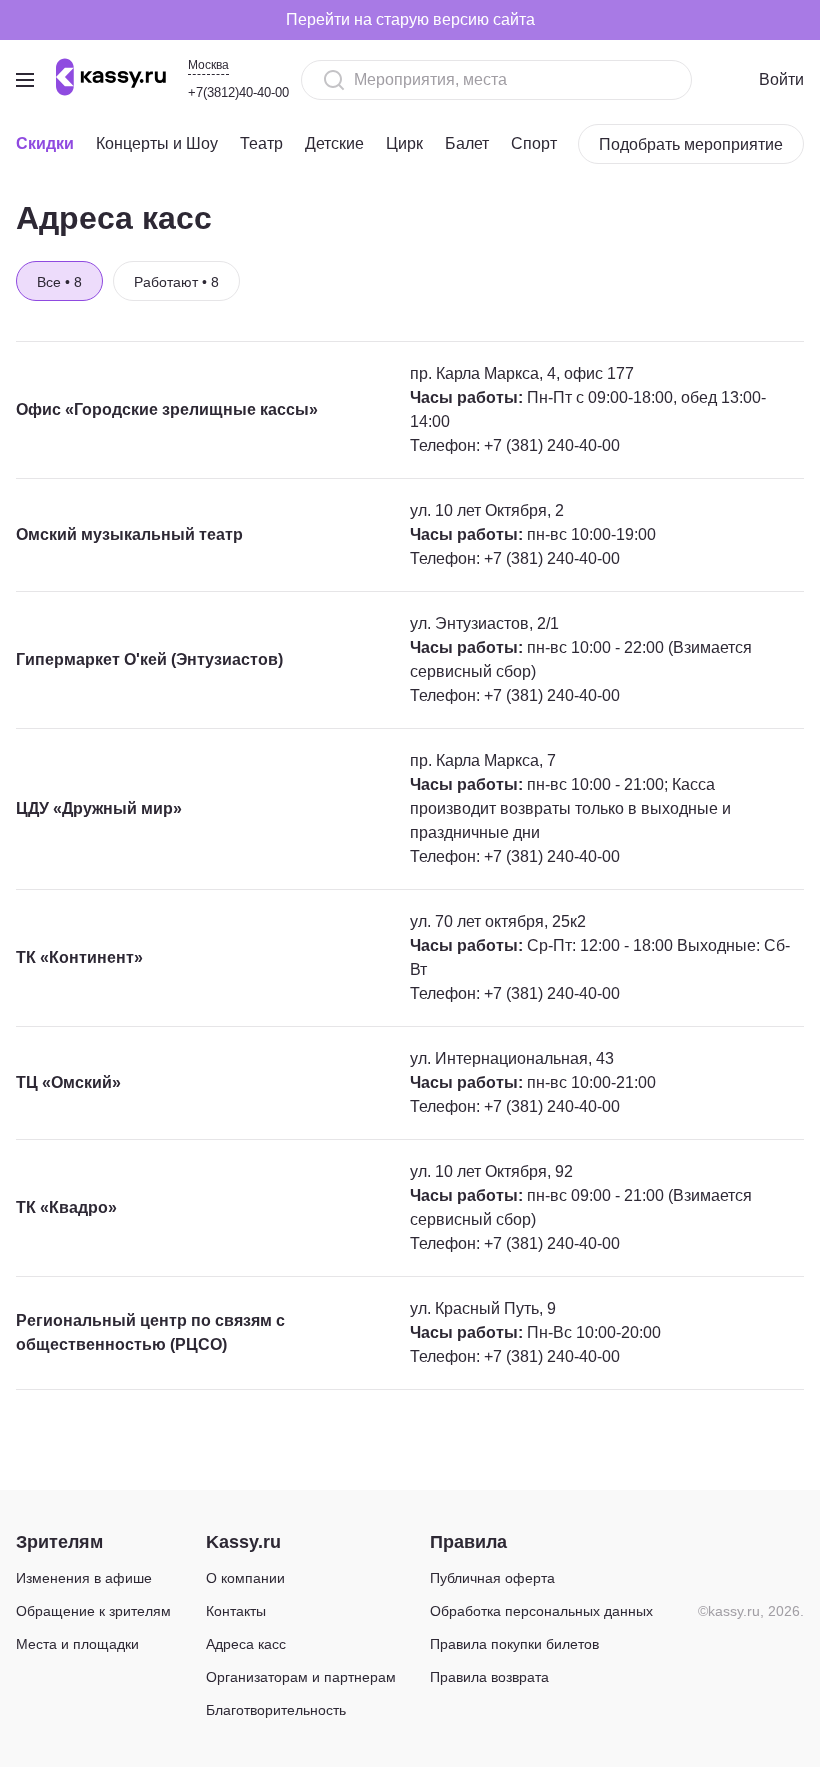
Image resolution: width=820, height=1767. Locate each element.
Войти (781, 79)
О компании (245, 1578)
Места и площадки (77, 1644)
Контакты (236, 1611)
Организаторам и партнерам (301, 1677)
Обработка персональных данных (541, 1611)
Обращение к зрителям (93, 1611)
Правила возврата (489, 1677)
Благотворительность (276, 1710)
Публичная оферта (492, 1578)
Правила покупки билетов (514, 1644)
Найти (642, 79)
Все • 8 (59, 282)
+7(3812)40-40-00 (238, 92)
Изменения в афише (84, 1578)
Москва (208, 65)
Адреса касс (246, 1644)
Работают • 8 (176, 282)
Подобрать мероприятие (691, 144)
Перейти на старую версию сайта (410, 19)
